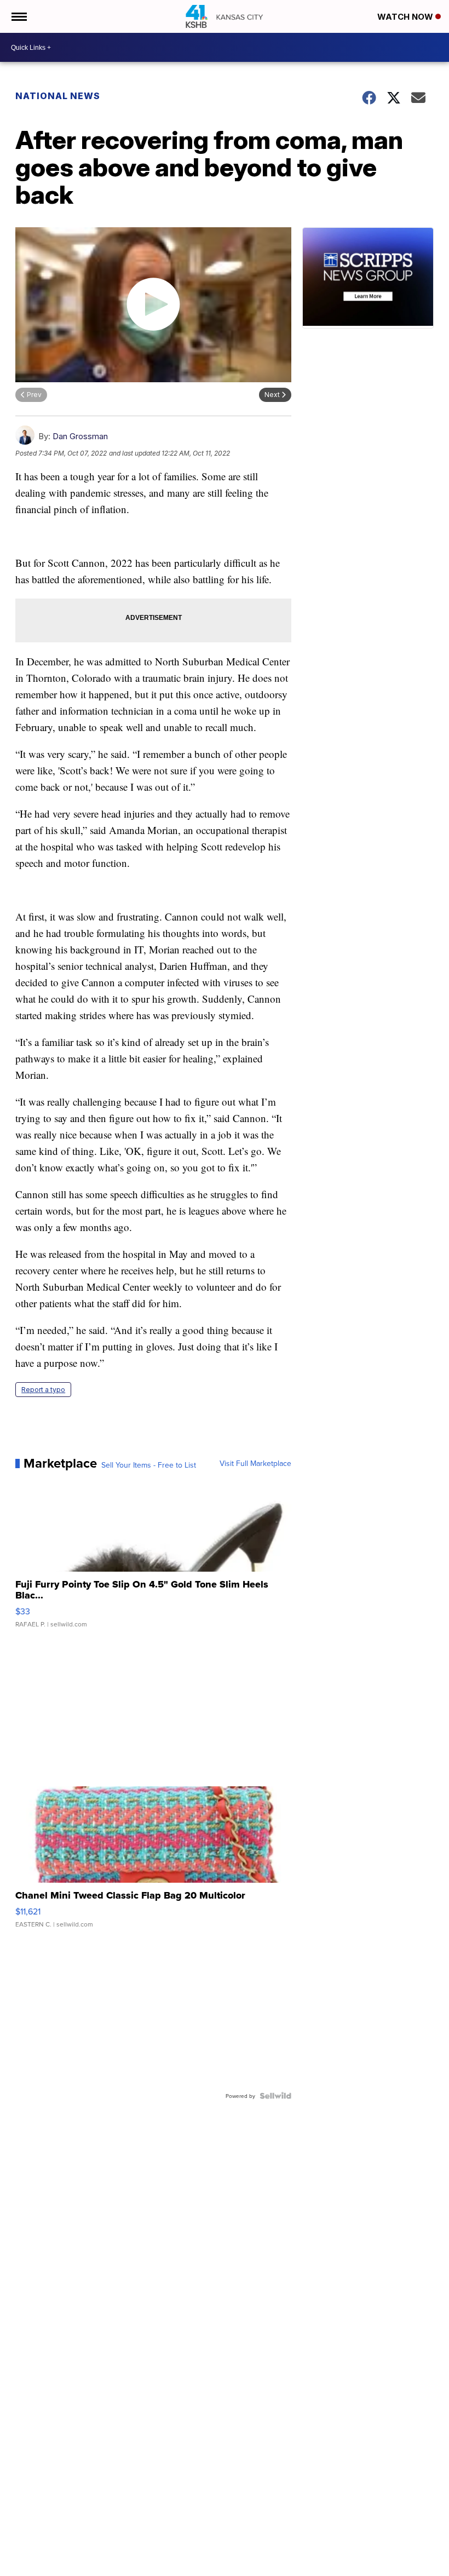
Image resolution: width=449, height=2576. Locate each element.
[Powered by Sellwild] (275, 2096)
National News (58, 96)
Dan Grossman (80, 436)
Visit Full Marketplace (255, 1463)
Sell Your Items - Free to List (149, 1465)
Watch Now (406, 17)
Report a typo (43, 1390)
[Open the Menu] (18, 16)
